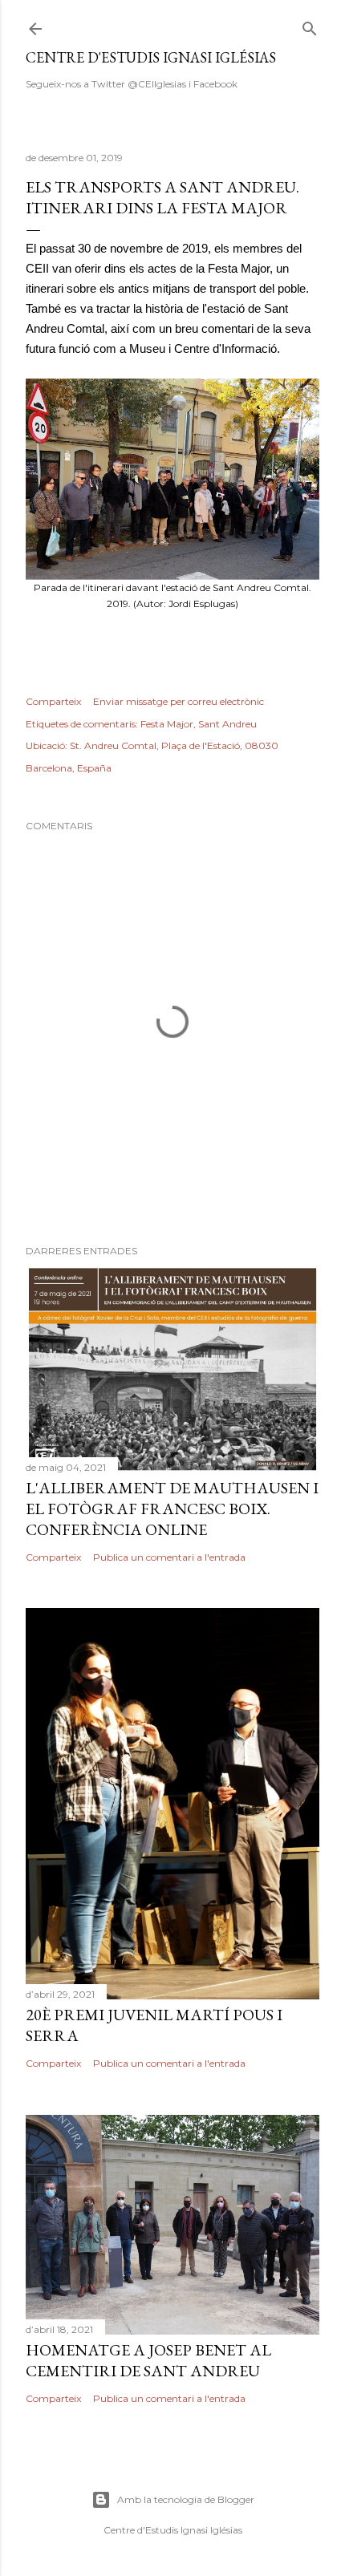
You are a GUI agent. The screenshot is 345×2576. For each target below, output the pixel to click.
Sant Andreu (227, 724)
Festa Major (167, 724)
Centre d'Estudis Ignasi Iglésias (151, 57)
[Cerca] (310, 25)
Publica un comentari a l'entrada (169, 1557)
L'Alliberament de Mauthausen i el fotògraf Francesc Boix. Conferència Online (172, 1509)
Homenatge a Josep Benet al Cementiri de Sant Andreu (148, 2360)
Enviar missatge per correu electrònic (179, 701)
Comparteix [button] (53, 701)
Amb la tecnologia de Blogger (186, 2499)
